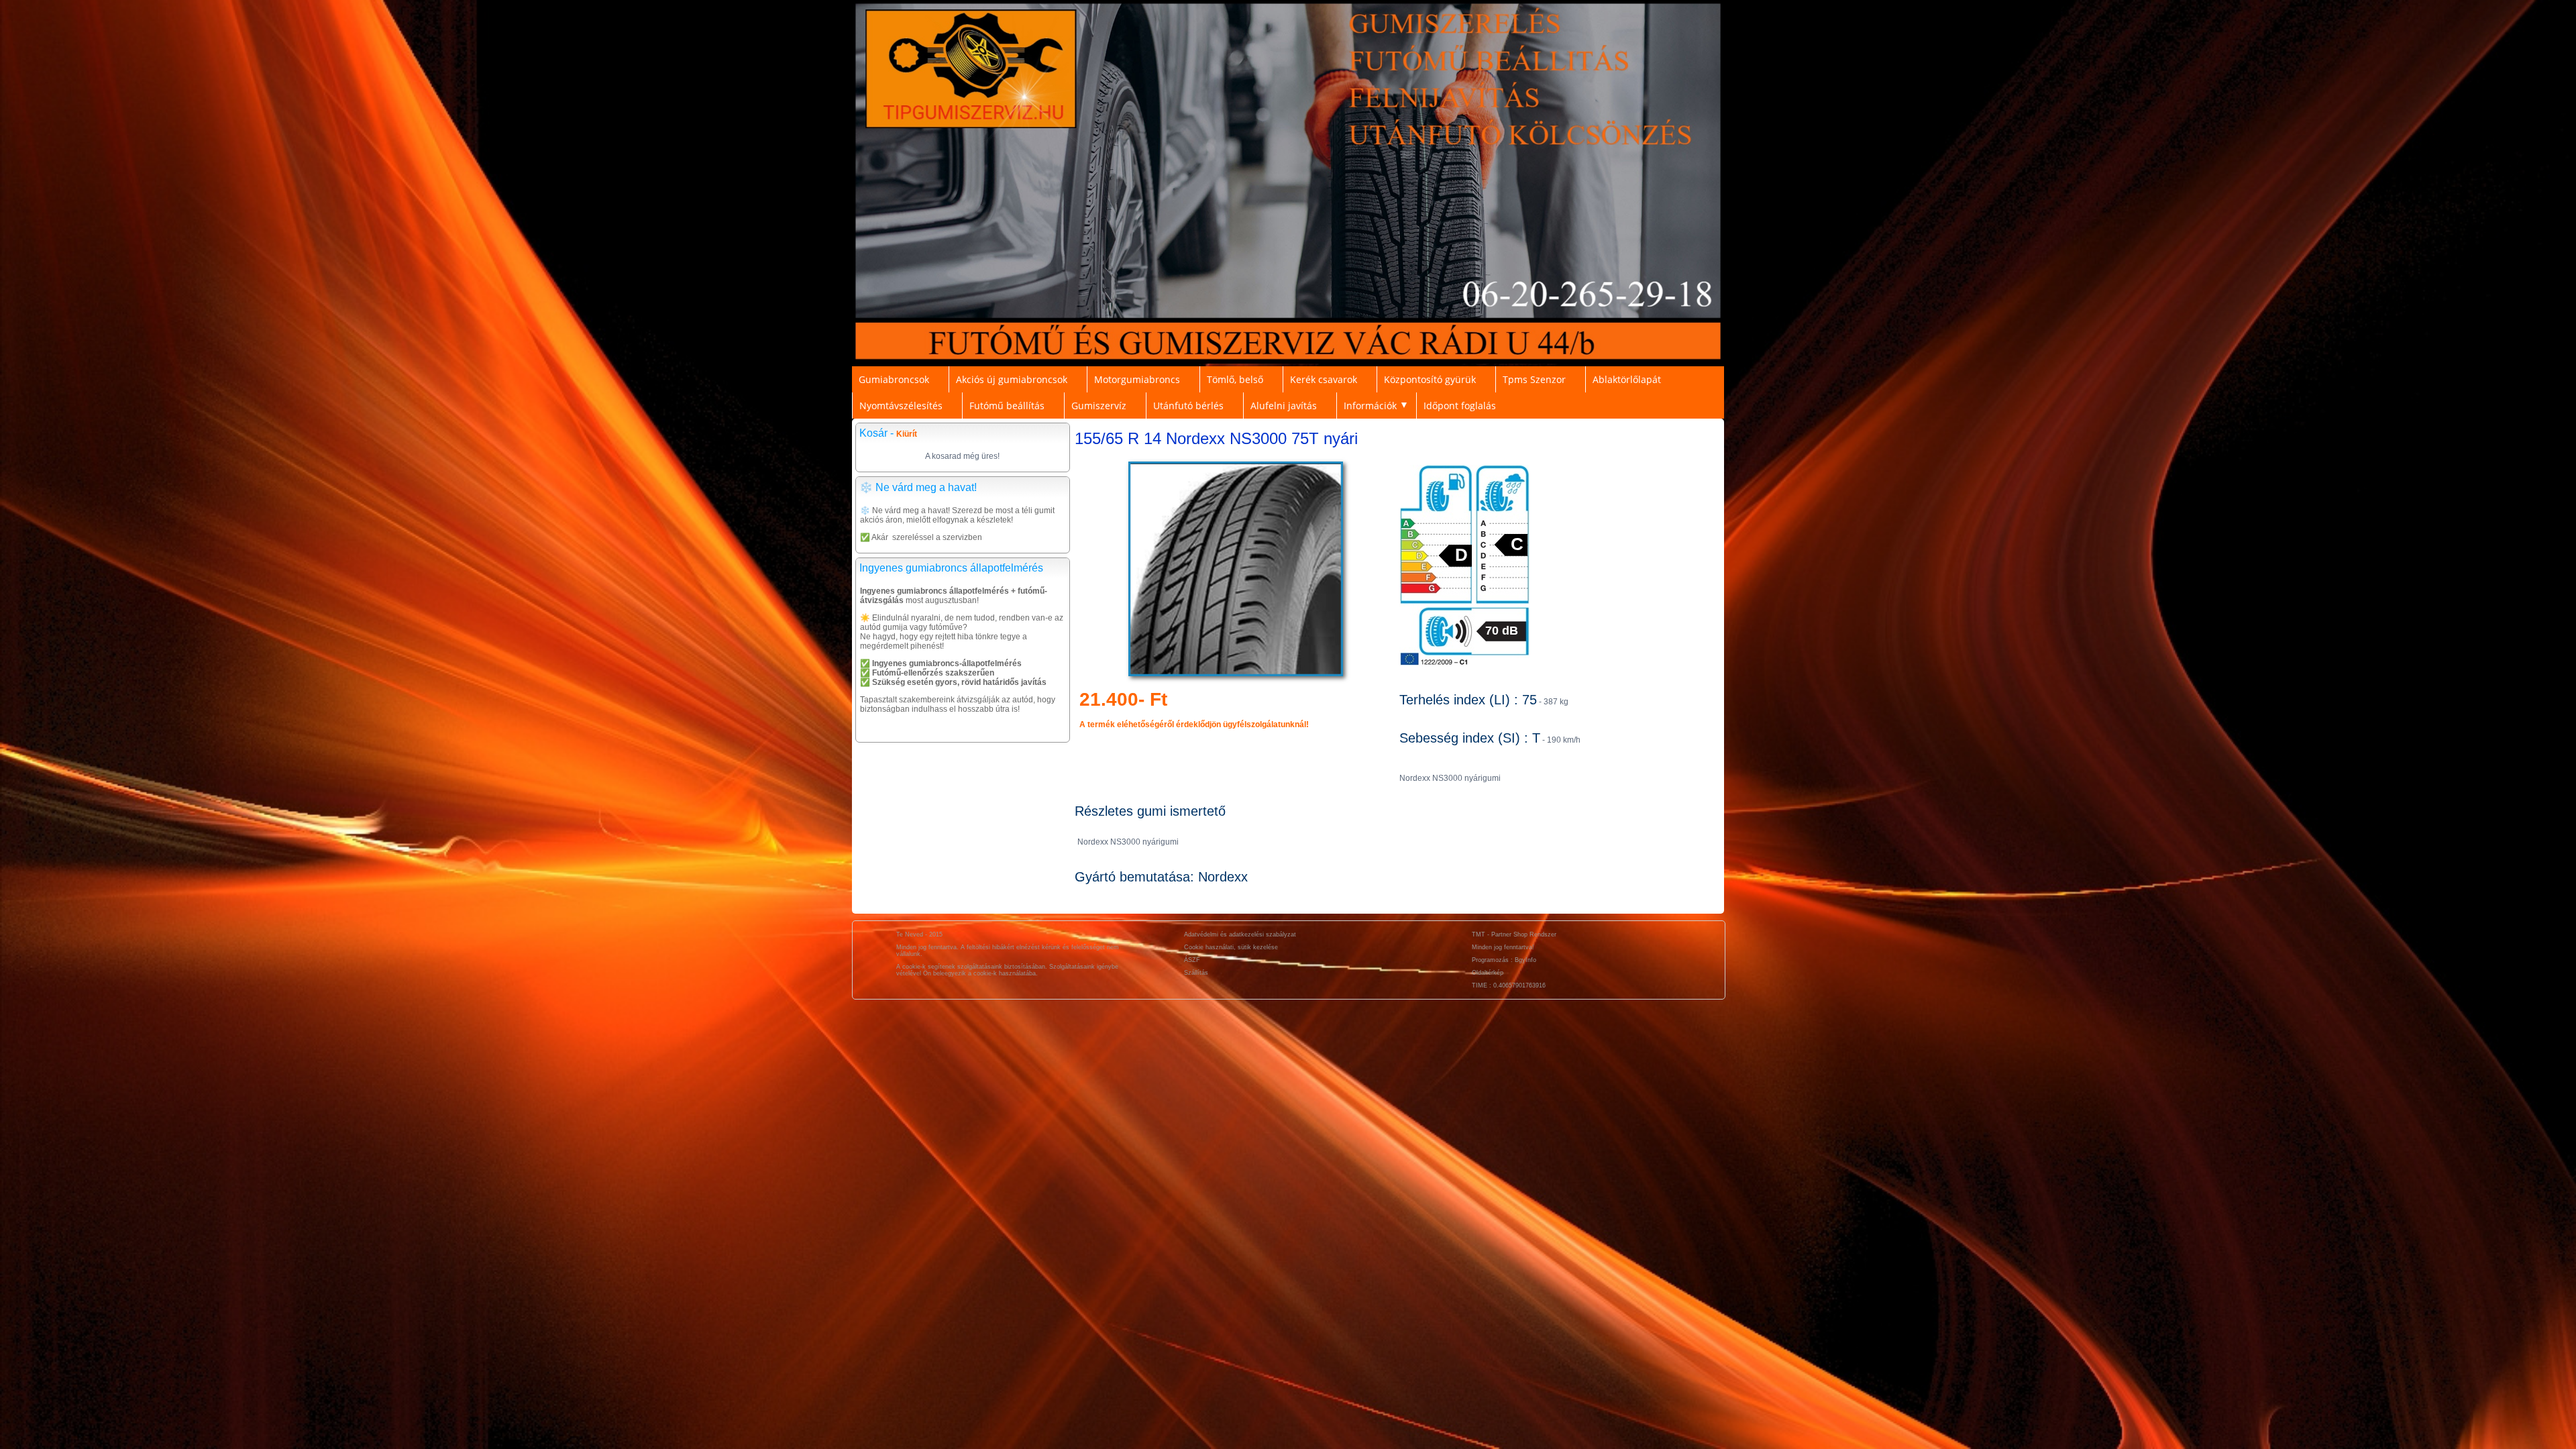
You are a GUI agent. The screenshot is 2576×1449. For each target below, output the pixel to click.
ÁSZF (1192, 960)
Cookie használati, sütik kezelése (1231, 947)
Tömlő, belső (1235, 379)
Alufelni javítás (1284, 406)
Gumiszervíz (1099, 406)
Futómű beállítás (1007, 406)
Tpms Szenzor (1534, 379)
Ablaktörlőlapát (1627, 379)
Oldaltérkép (1488, 973)
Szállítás (1196, 973)
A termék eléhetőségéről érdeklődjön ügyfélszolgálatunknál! (1194, 724)
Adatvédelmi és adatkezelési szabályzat (1240, 934)
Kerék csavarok (1324, 379)
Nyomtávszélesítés (901, 406)
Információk (1370, 406)
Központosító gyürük (1430, 379)
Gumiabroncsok (894, 379)
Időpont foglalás (1460, 406)
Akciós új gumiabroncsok (1012, 379)
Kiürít (907, 434)
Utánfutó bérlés (1188, 406)
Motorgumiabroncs (1137, 379)
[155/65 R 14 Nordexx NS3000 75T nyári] (1236, 676)
